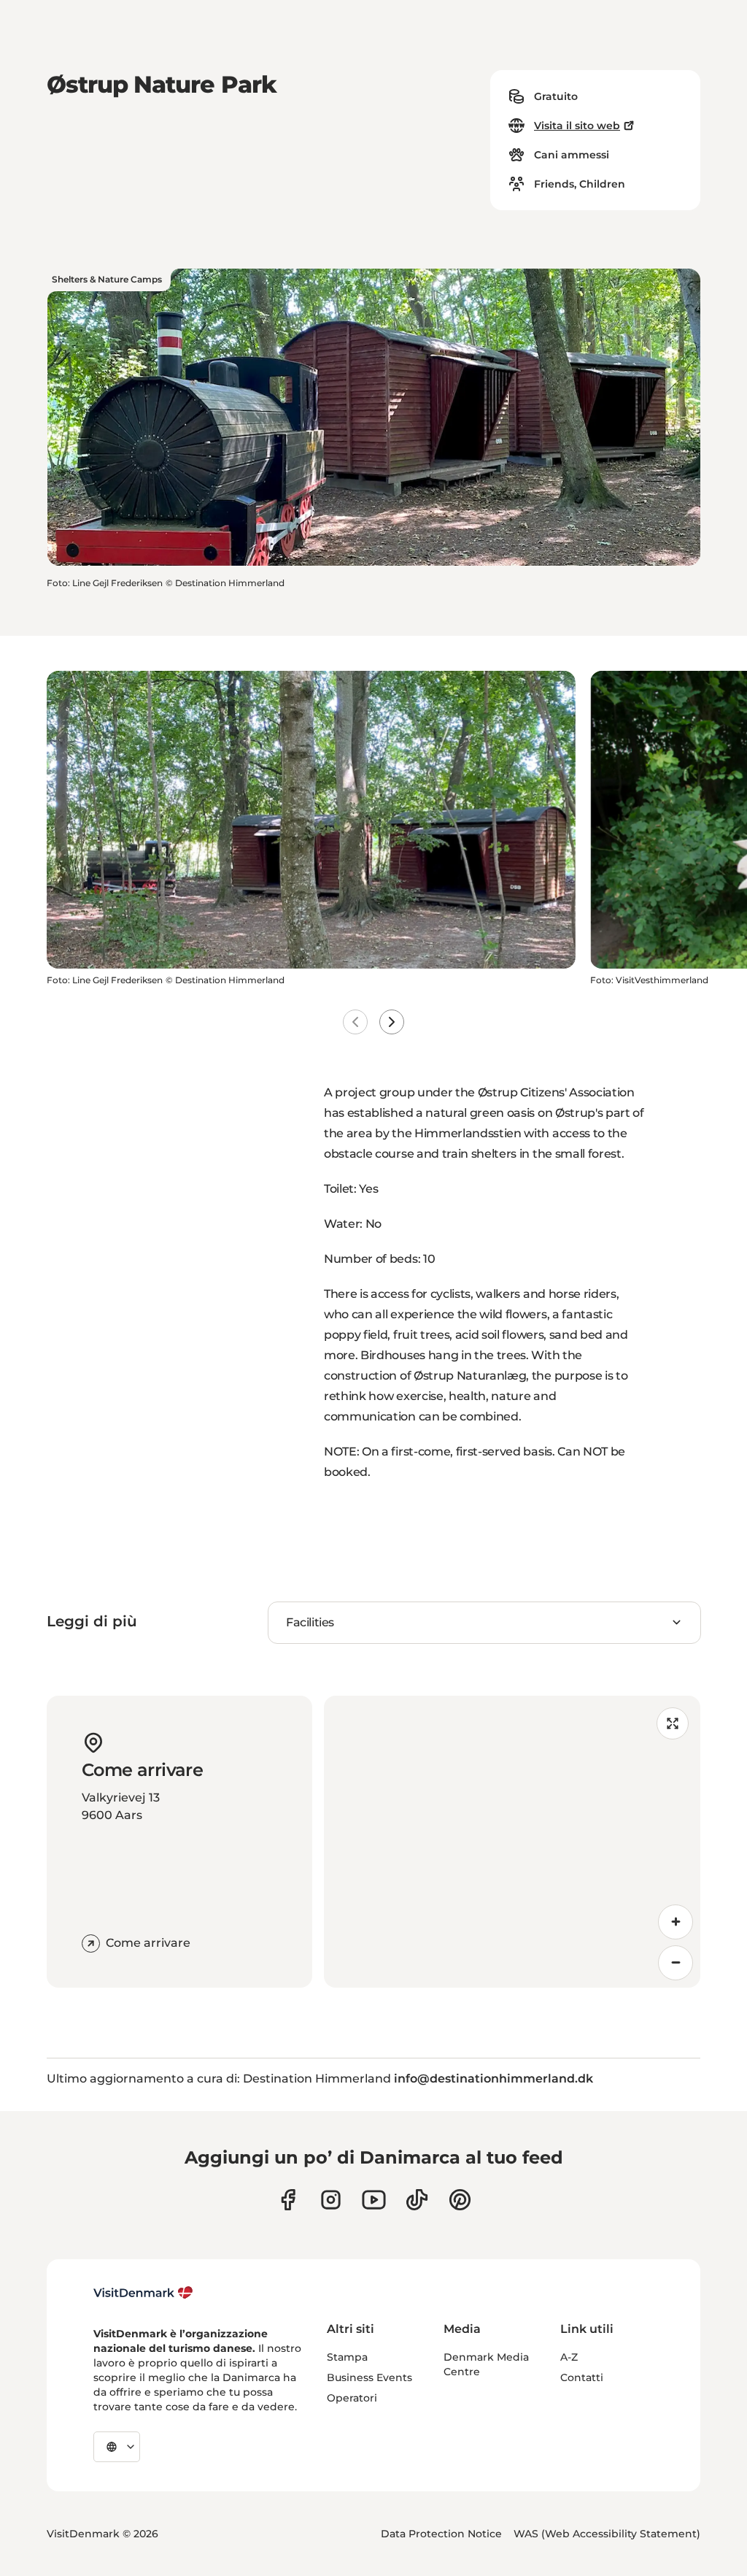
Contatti (582, 2377)
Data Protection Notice (441, 2534)
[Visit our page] (331, 2200)
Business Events (369, 2377)
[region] (512, 1842)
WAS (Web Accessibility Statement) (607, 2534)
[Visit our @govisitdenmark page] (417, 2200)
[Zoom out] (676, 1963)
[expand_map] (673, 1723)
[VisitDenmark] (143, 2293)
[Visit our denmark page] (288, 2200)
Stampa (347, 2357)
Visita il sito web (577, 126)
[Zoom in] (676, 1922)
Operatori (352, 2398)
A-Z (569, 2357)
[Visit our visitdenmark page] (374, 2200)
